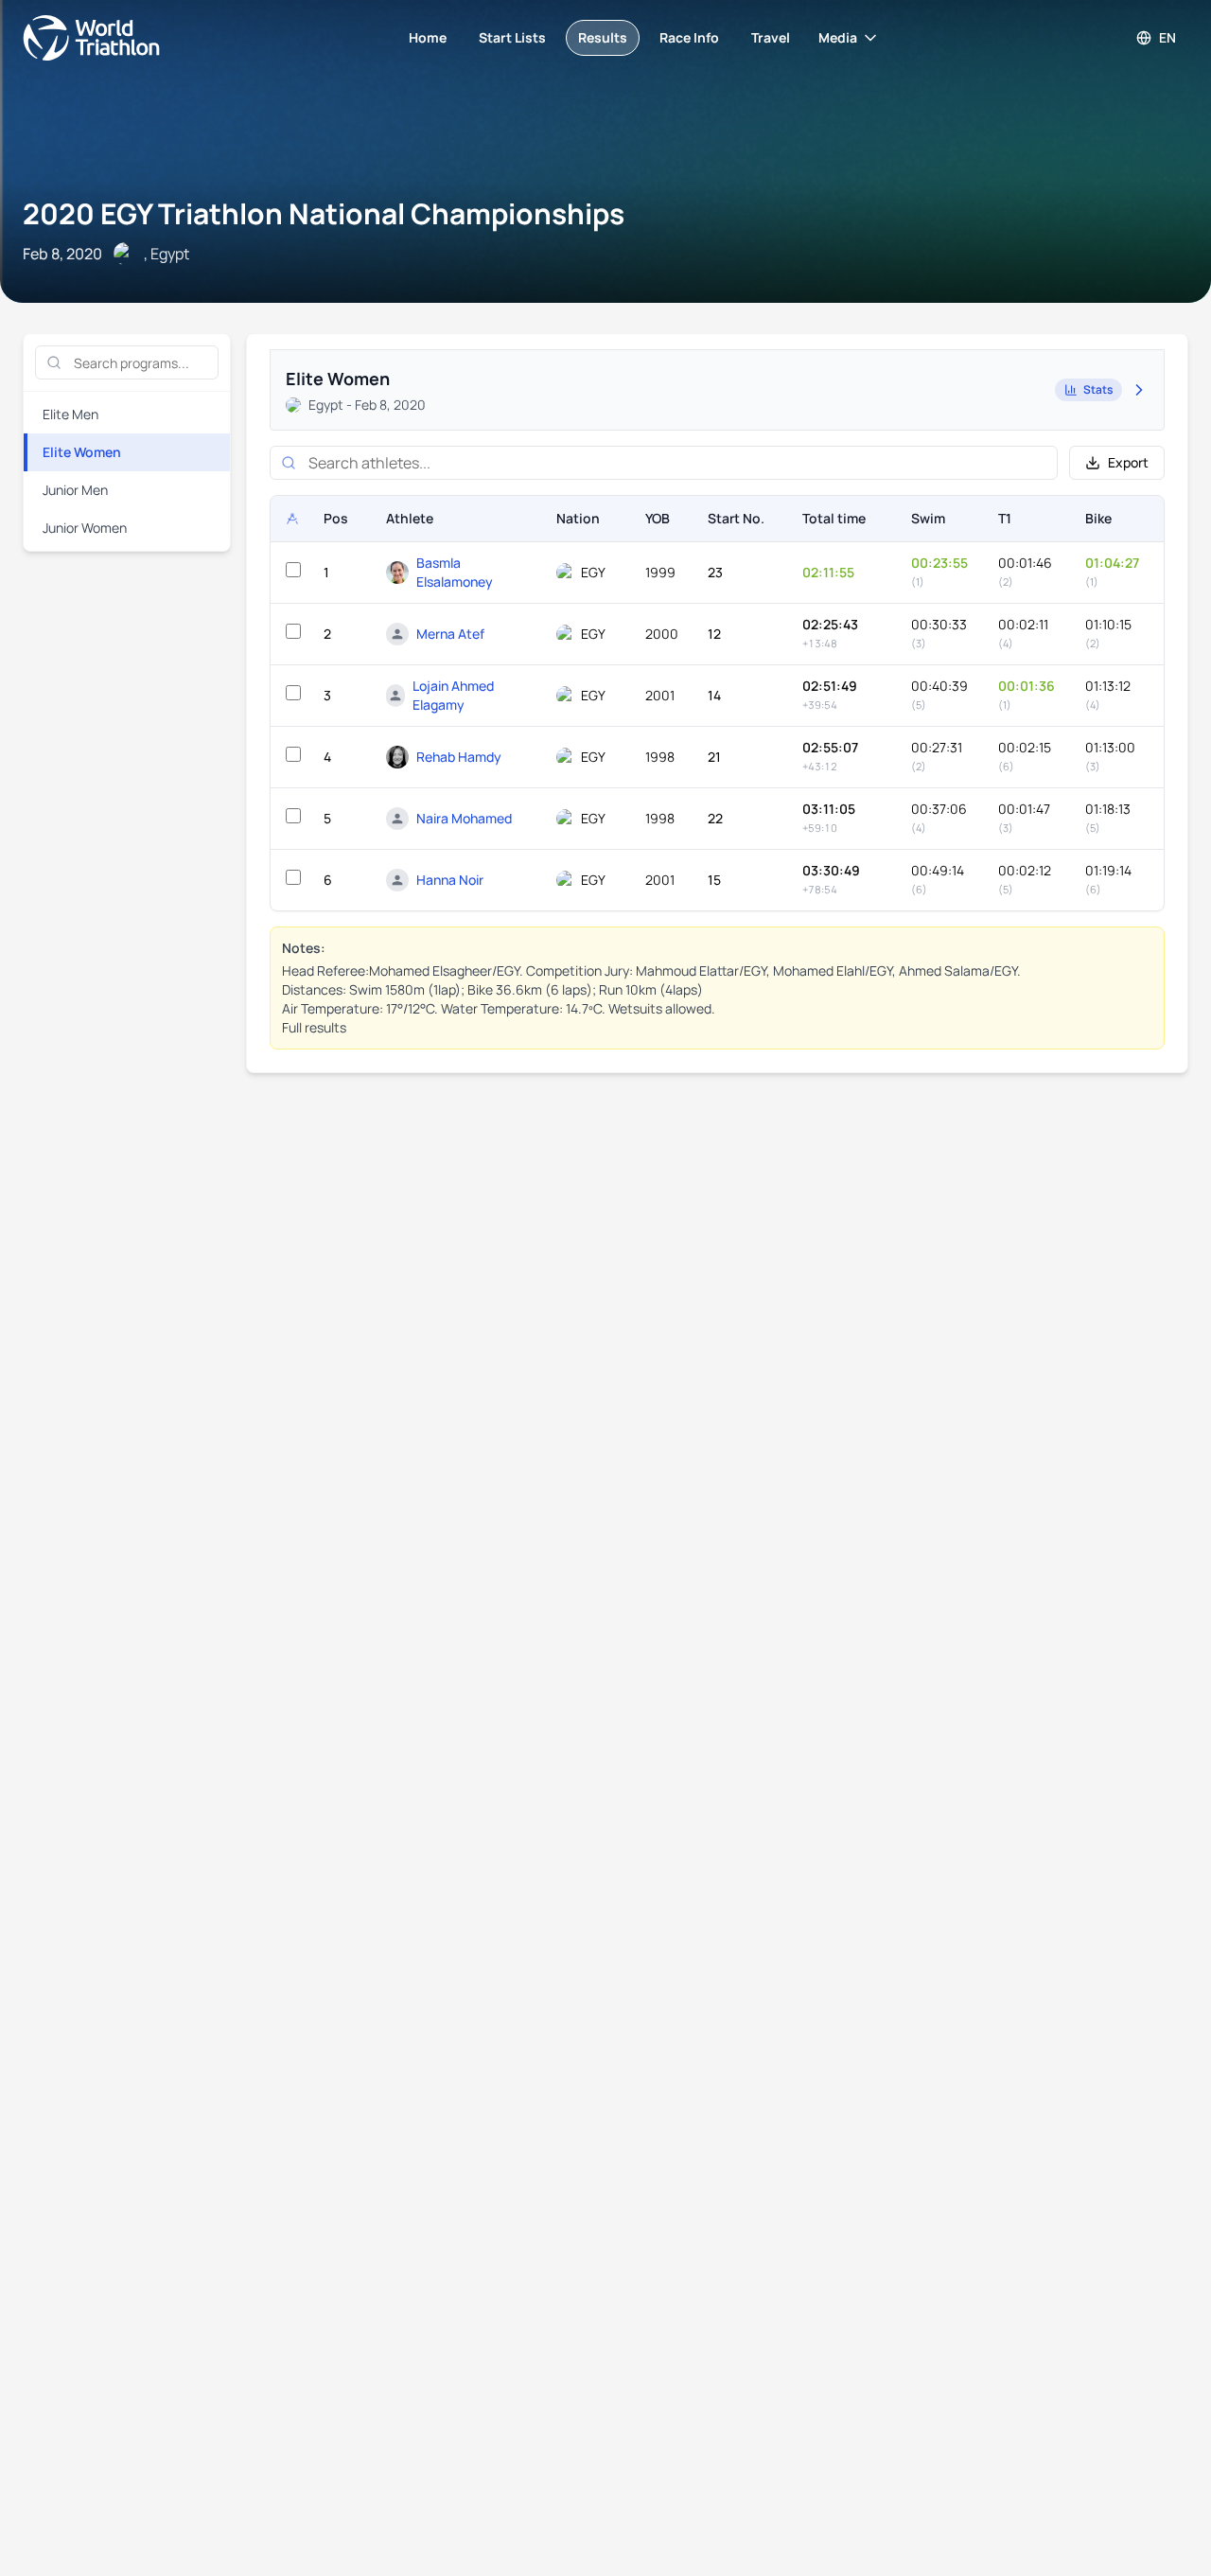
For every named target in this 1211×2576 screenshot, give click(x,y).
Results (603, 37)
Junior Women (85, 528)
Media (838, 37)
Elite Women (82, 452)
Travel (771, 37)
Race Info (689, 37)
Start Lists (512, 37)
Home (428, 37)
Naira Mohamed (464, 818)
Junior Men (75, 490)
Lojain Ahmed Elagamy (453, 695)
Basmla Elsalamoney (455, 572)
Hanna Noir (450, 880)
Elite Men (70, 414)
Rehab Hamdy (459, 757)
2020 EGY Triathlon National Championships (324, 213)
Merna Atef (450, 634)
